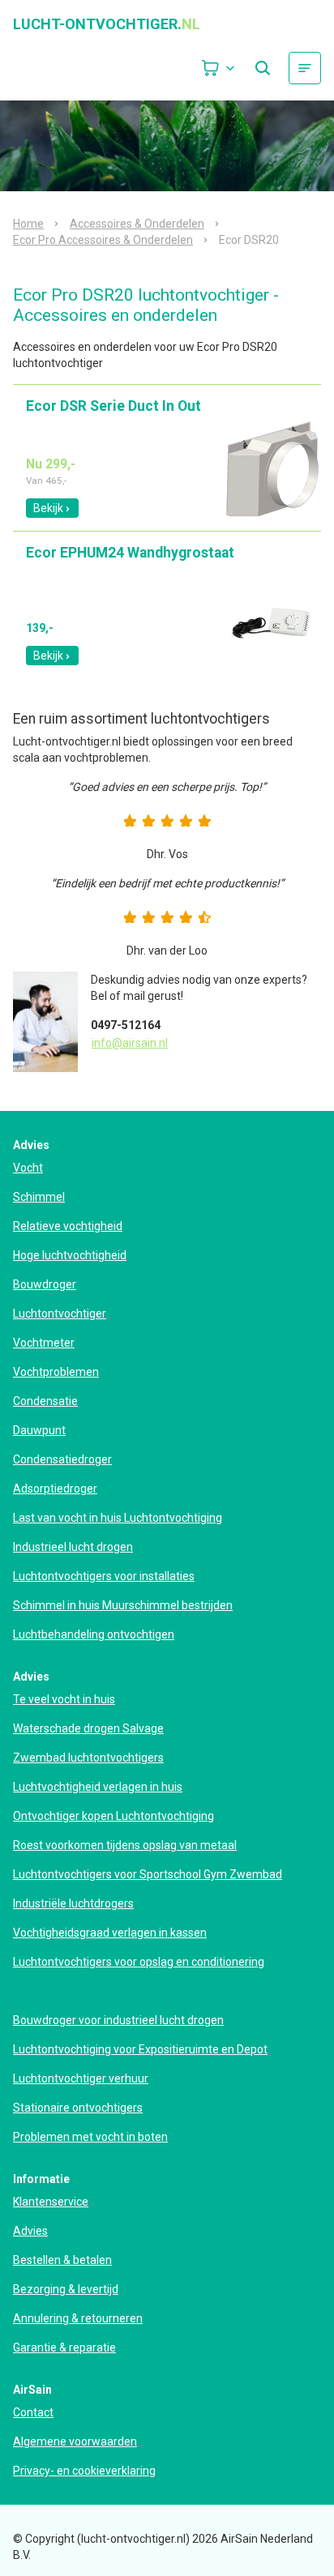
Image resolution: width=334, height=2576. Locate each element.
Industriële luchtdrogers (73, 1903)
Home (28, 224)
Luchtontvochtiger (60, 1314)
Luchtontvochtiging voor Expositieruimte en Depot (140, 2049)
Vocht (28, 1168)
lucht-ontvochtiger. (107, 24)
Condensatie (45, 1401)
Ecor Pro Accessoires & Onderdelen (103, 240)
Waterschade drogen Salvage (88, 1728)
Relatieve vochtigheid (68, 1226)
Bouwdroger (45, 1284)
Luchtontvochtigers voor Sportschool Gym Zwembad (148, 1874)
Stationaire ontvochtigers (78, 2108)
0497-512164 (126, 1025)
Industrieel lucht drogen (73, 1547)
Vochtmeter (44, 1343)
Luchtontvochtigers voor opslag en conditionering (139, 1962)
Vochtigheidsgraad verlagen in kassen (110, 1933)
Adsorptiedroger (55, 1489)
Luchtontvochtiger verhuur (81, 2078)
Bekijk (48, 508)
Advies (30, 2231)
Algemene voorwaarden (75, 2441)
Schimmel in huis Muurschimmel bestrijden (123, 1605)
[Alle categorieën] (305, 68)
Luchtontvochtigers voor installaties (104, 1576)
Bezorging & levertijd (66, 2289)
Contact (33, 2412)
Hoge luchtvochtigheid (70, 1255)
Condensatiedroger (62, 1459)
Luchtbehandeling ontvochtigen (94, 1634)
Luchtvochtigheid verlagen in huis (98, 1787)
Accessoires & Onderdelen (137, 224)
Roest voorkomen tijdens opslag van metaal (125, 1845)
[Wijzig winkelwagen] (219, 68)
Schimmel (39, 1197)
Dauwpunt (39, 1430)
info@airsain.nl (130, 1043)
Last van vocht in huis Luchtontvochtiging (118, 1518)
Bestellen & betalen (62, 2260)
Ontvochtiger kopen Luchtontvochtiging (113, 1816)
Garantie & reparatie (64, 2347)
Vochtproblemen (56, 1372)
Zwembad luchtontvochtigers (88, 1758)
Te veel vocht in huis (64, 1699)
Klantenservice (51, 2202)
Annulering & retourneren (78, 2318)
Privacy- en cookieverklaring (84, 2471)
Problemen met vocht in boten (90, 2137)
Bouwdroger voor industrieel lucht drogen (118, 2020)
